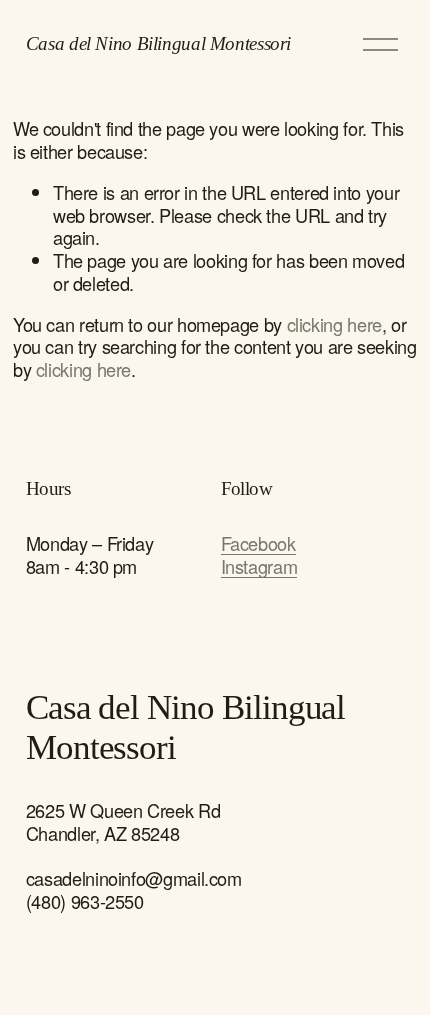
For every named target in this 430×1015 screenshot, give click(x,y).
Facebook (258, 543)
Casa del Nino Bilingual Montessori (158, 43)
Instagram (259, 566)
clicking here (334, 324)
